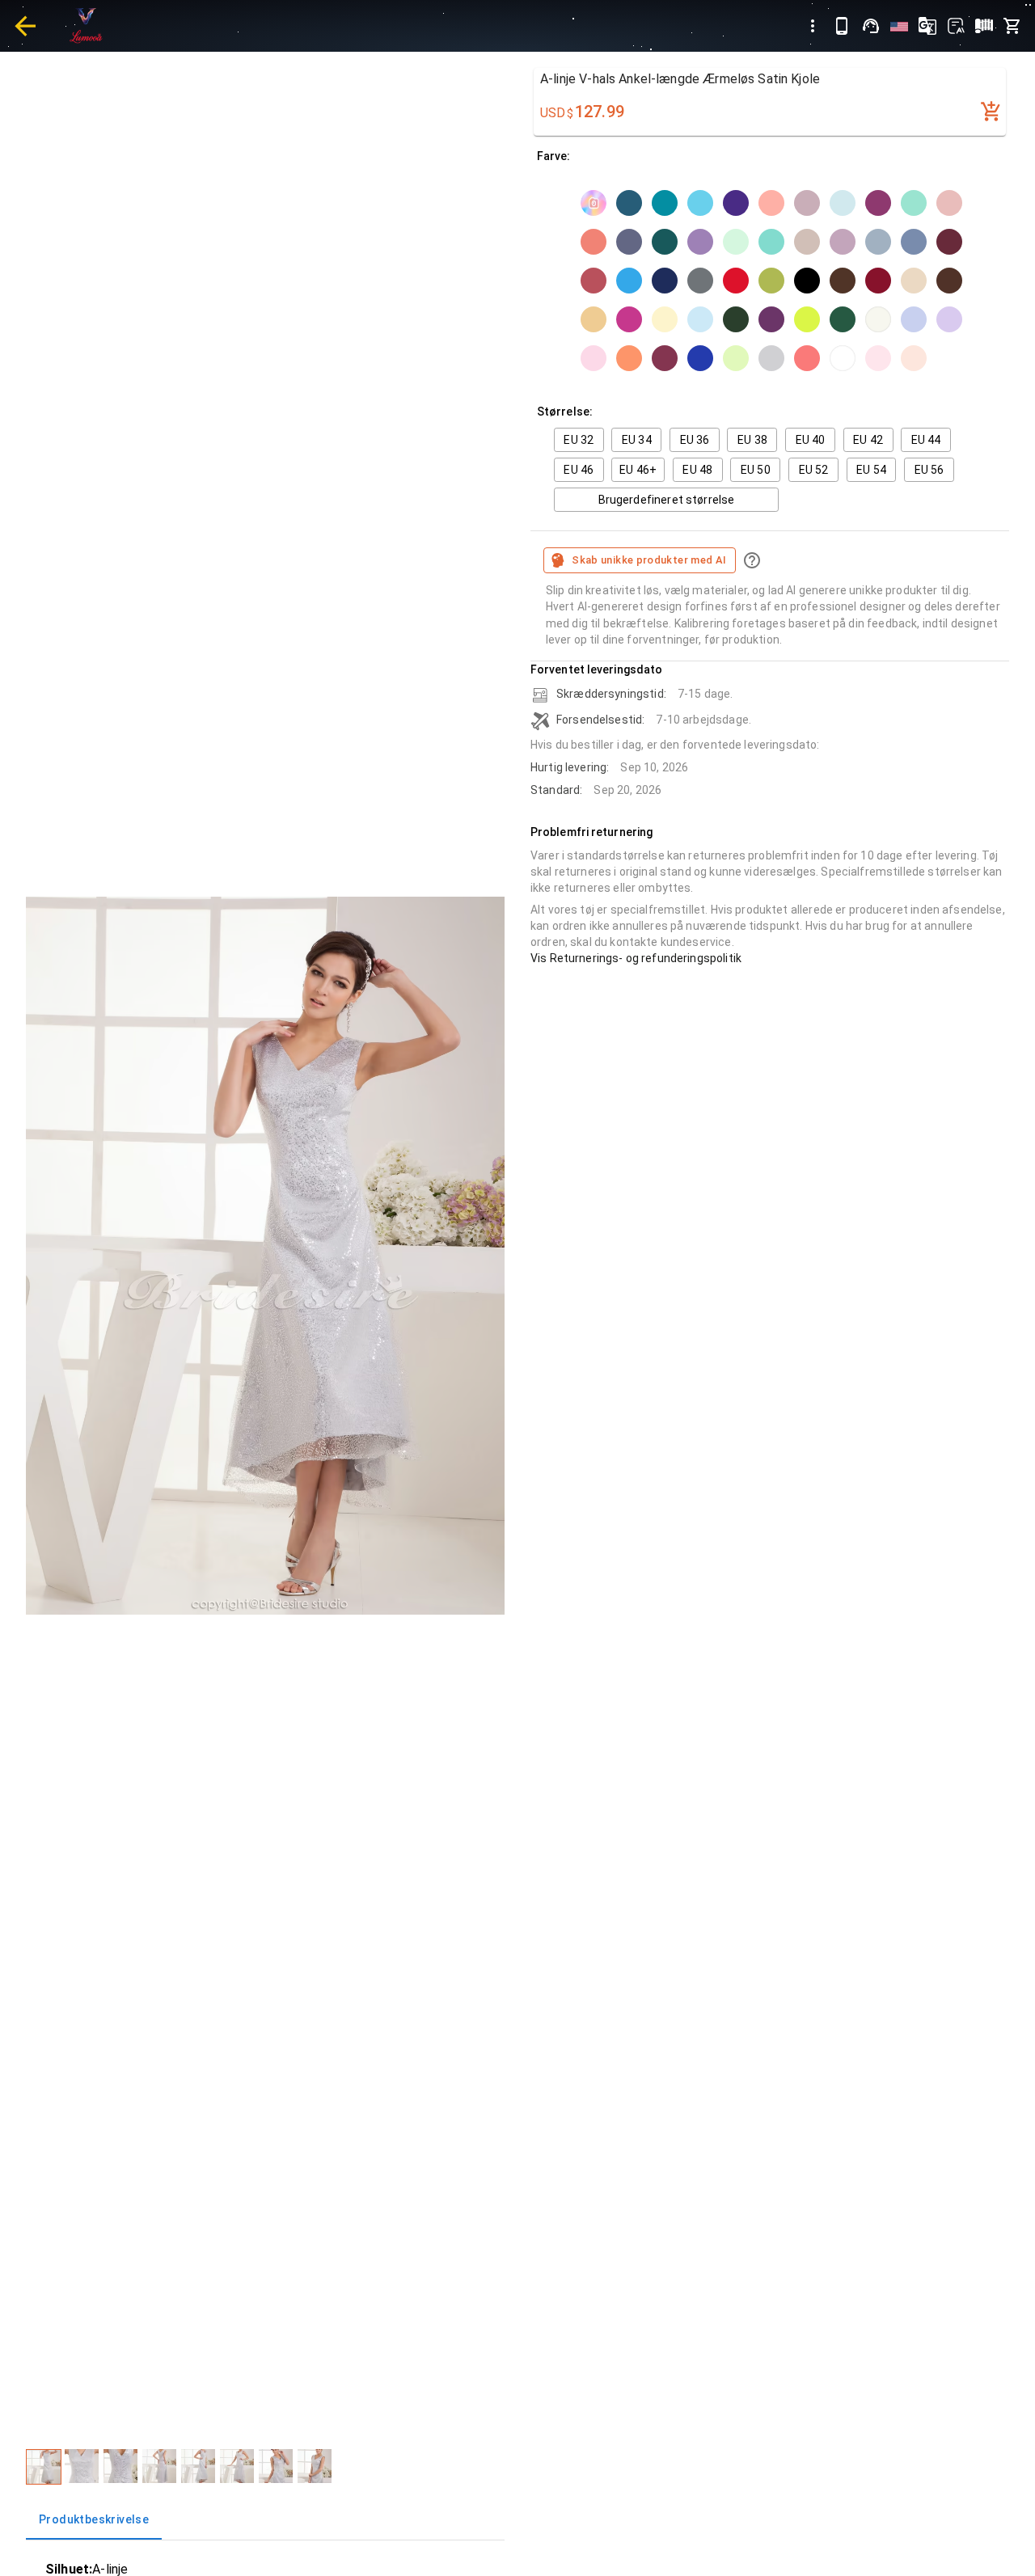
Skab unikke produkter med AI (649, 560)
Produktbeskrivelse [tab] (94, 2519)
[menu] (813, 26)
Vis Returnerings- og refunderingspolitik (636, 958)
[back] (25, 26)
